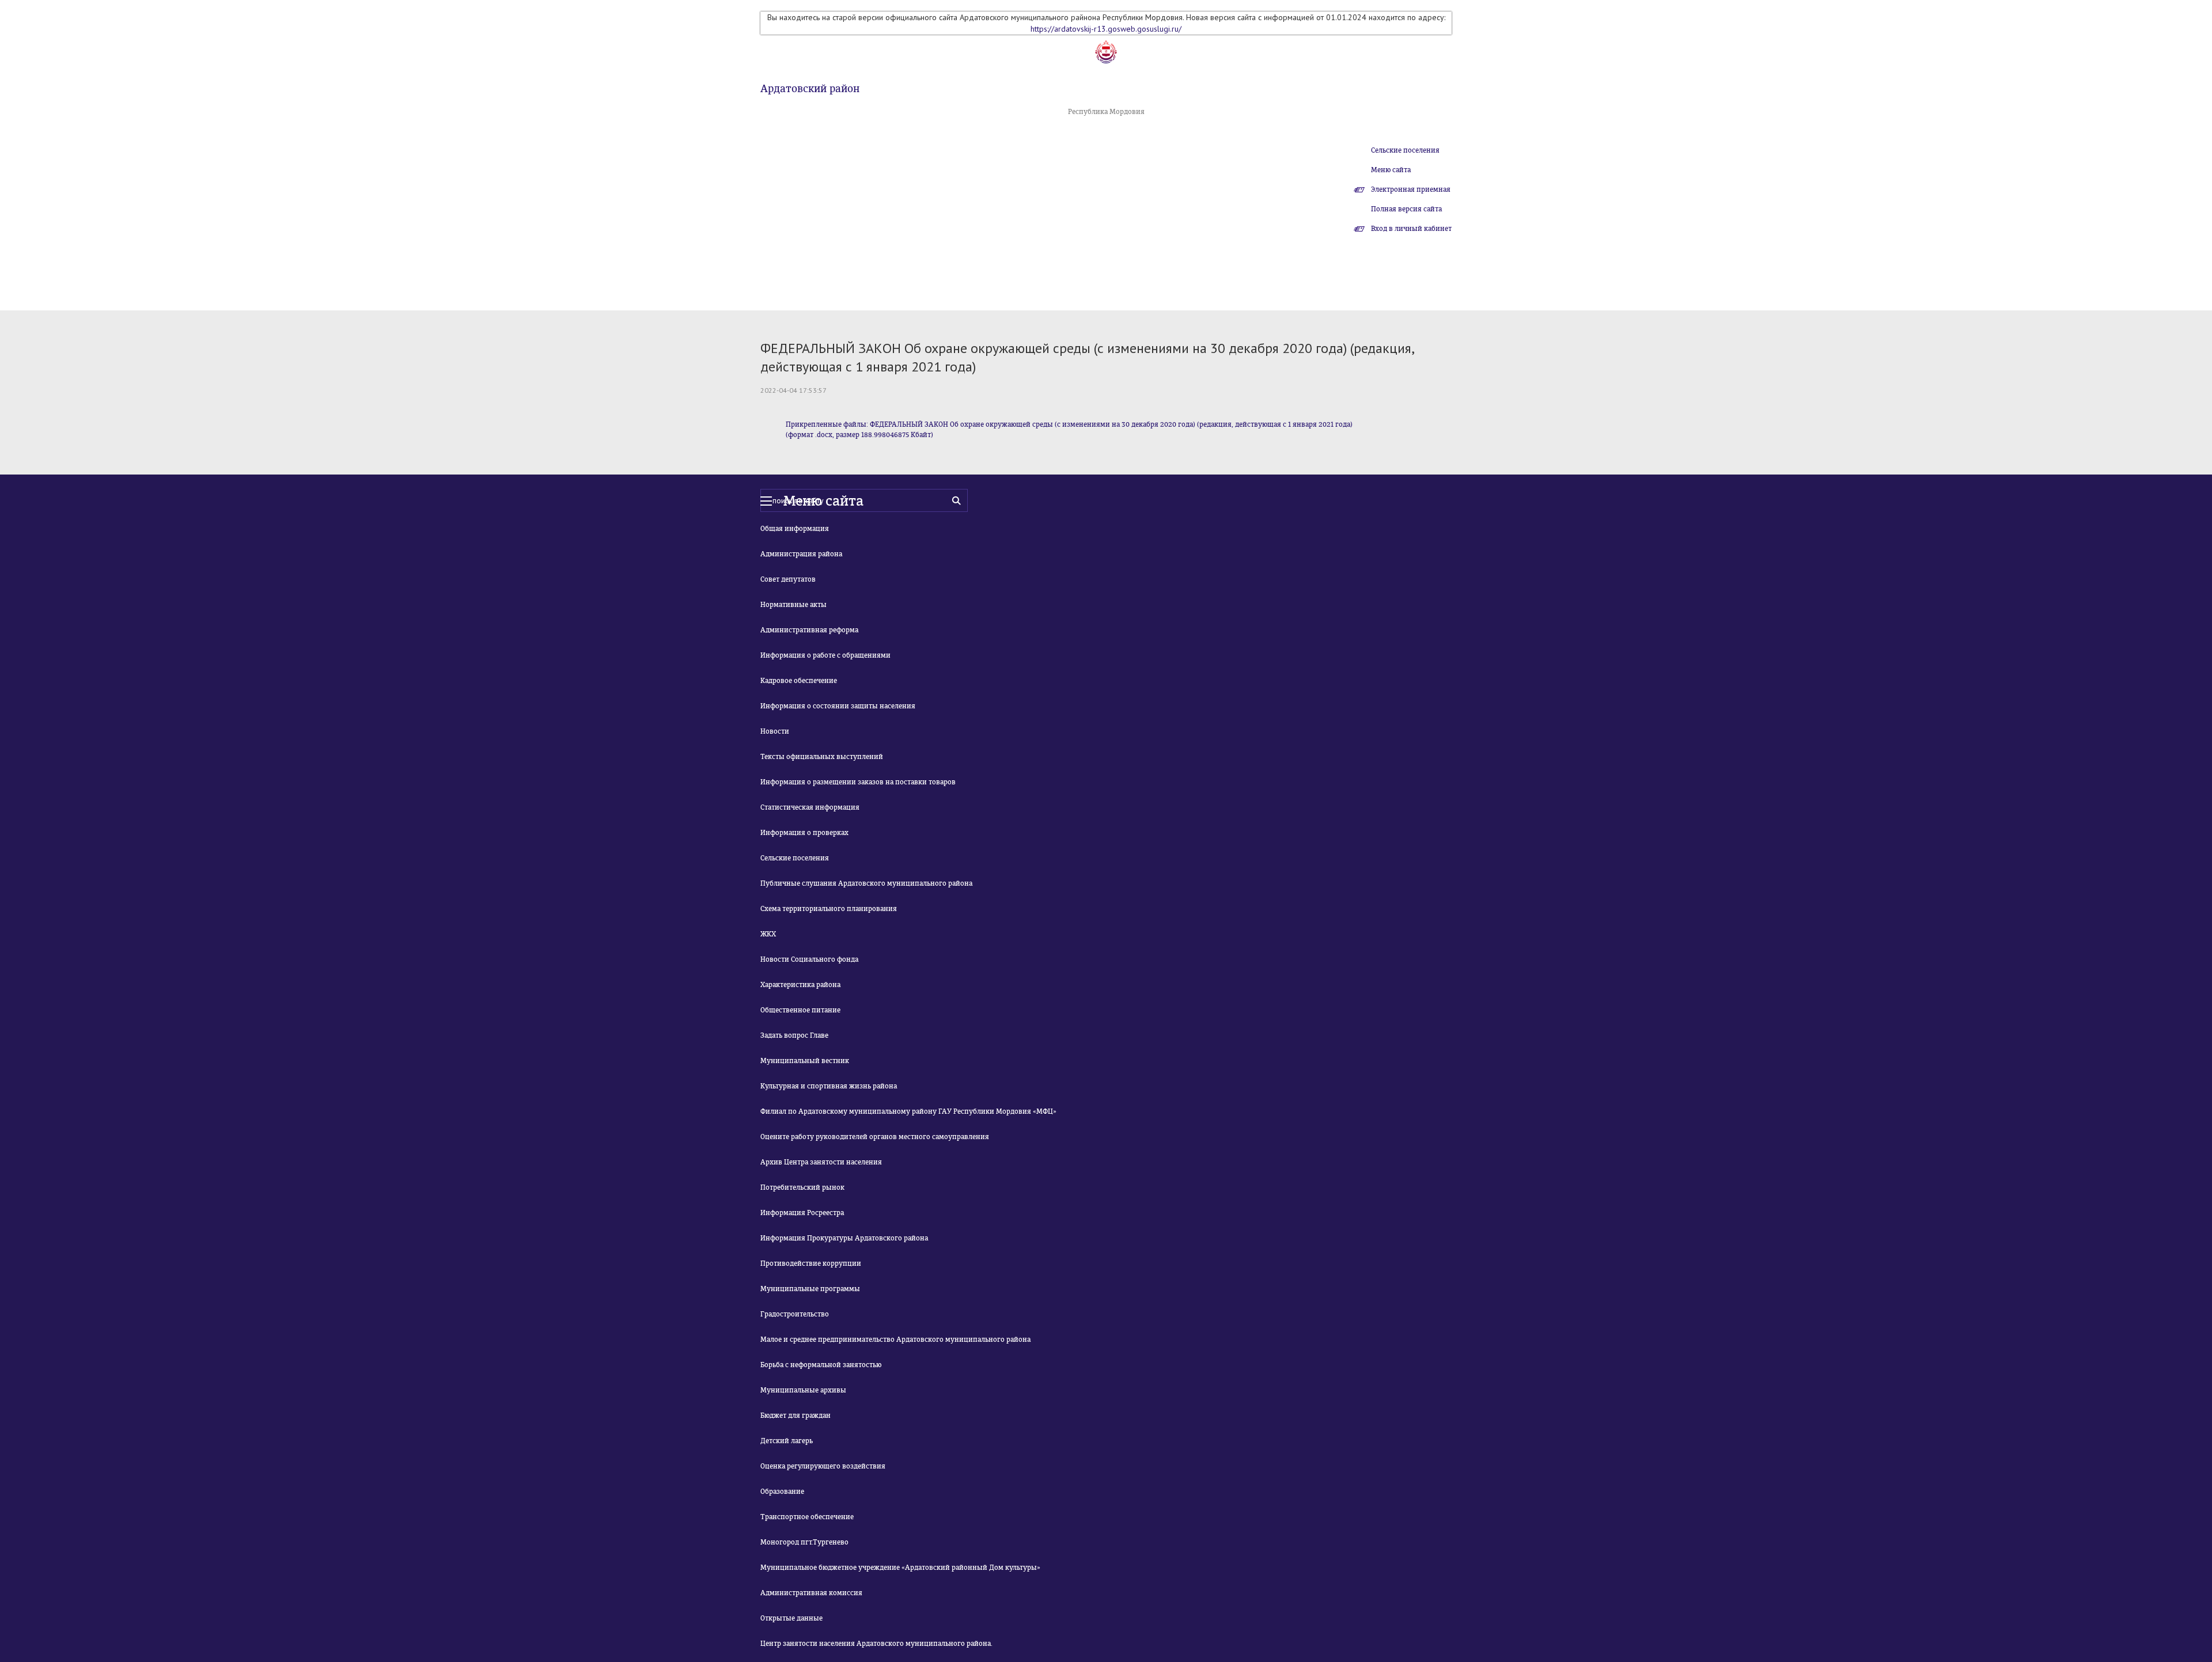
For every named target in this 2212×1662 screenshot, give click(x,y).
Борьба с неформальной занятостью (821, 1365)
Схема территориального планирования (829, 909)
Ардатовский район (810, 89)
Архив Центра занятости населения (821, 1162)
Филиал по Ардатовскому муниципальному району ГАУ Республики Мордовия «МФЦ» (908, 1111)
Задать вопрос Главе (794, 1035)
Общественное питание (800, 1010)
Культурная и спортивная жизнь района (829, 1086)
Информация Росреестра (802, 1213)
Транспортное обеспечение (807, 1517)
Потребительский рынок (802, 1187)
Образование (782, 1492)
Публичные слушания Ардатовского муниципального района (866, 883)
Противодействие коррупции (811, 1263)
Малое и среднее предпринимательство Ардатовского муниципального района (895, 1340)
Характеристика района (800, 985)
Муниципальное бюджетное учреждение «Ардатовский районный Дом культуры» (900, 1568)
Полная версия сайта (1406, 209)
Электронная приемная (1411, 189)
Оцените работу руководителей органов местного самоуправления (875, 1137)
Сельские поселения (1405, 150)
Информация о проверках (804, 833)
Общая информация (795, 529)
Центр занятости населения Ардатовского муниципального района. (876, 1644)
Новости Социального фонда (809, 959)
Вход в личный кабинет (1411, 229)
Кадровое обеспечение (799, 681)
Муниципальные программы (810, 1289)
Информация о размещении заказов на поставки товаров (858, 782)
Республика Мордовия (1106, 112)
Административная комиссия (811, 1593)
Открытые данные (791, 1618)
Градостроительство (795, 1314)
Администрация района (801, 554)
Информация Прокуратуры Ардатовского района (844, 1238)
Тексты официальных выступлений (822, 757)
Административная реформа (809, 630)
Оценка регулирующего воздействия (823, 1466)
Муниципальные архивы (803, 1390)
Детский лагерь (787, 1441)
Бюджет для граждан (796, 1416)
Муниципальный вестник (805, 1061)
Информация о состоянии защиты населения (838, 706)
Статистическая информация (810, 807)
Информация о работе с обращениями (825, 655)
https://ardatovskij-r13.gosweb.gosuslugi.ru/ (1106, 29)
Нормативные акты (793, 605)
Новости (775, 731)
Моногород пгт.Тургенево (804, 1542)
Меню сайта (1391, 170)
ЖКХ (768, 934)
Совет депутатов (788, 579)
